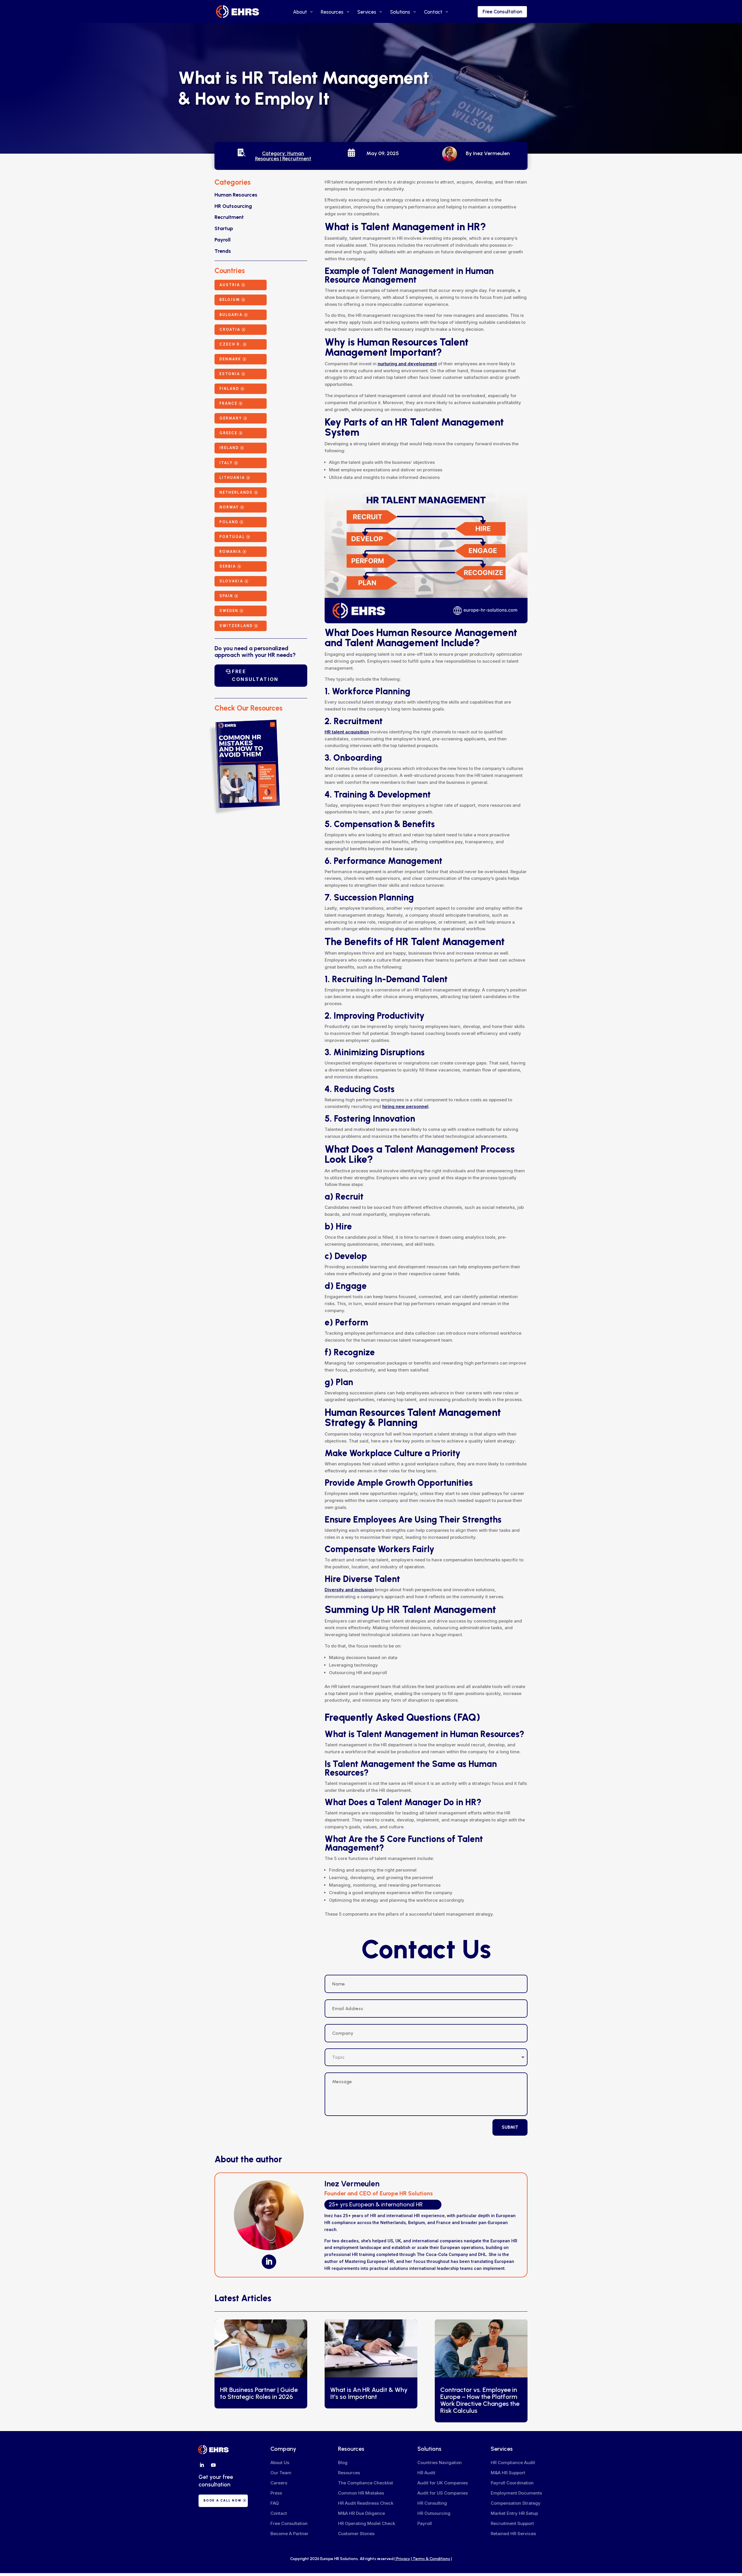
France (228, 403)
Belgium (230, 300)
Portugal (232, 537)
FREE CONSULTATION (255, 675)
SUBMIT (510, 2127)
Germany (231, 418)
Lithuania (232, 478)
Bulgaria (231, 315)
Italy (226, 463)
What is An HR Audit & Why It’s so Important (369, 2393)
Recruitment (297, 159)
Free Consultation (502, 12)
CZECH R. (230, 344)
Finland (229, 389)
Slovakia (231, 581)
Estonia (230, 374)
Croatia (230, 329)
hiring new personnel (405, 1106)
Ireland (229, 448)
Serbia (228, 566)
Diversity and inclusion (349, 1590)
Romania (230, 552)
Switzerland (236, 626)
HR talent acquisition (347, 732)
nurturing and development (407, 364)
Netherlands (236, 492)
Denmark (230, 359)
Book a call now (222, 2500)
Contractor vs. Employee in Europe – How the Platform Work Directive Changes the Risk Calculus (480, 2400)
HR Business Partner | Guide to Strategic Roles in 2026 (259, 2393)
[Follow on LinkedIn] (269, 2262)
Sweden (229, 611)
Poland (229, 522)
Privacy (403, 2559)
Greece (228, 433)
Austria (230, 285)
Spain (226, 596)
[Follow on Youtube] (213, 2465)
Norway (229, 507)
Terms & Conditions (431, 2559)
